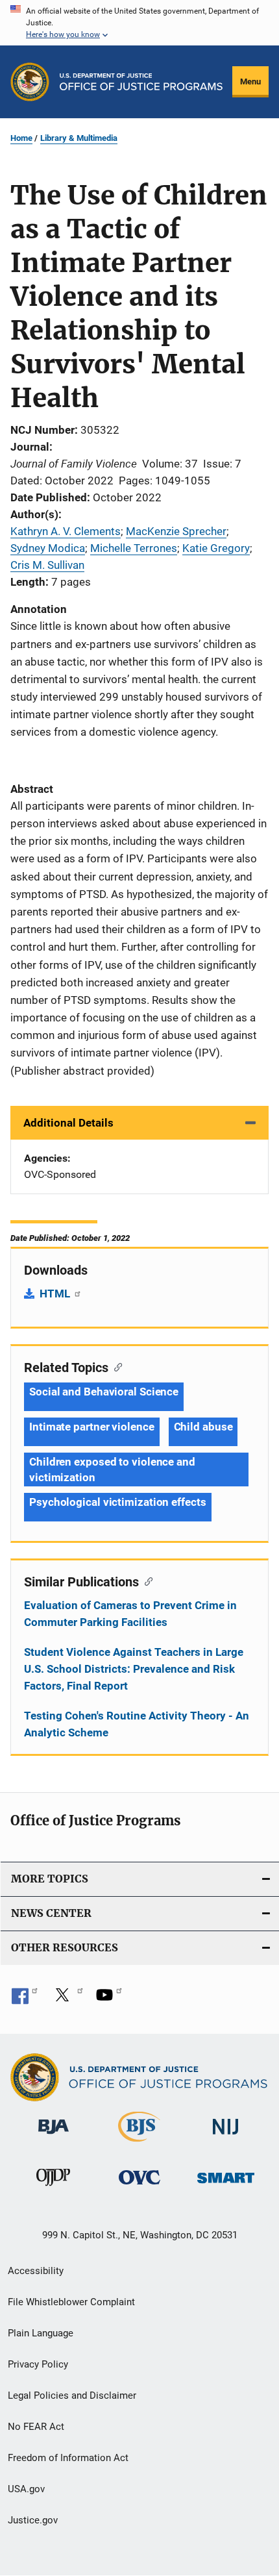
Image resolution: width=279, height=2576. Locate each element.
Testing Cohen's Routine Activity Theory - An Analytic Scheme (137, 1724)
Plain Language (41, 2333)
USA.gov (26, 2489)
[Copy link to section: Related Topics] (115, 1366)
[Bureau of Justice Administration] (54, 2136)
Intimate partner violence (92, 1427)
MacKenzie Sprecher (176, 531)
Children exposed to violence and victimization (112, 1469)
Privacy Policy (38, 2364)
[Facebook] (25, 1999)
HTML (56, 1294)
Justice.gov (33, 2520)
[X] (67, 1999)
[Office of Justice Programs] (30, 82)
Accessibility (36, 2271)
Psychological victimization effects (118, 1502)
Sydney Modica (48, 548)
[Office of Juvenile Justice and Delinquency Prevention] (53, 2188)
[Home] (141, 82)
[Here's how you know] (139, 23)
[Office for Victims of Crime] (139, 2187)
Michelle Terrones (134, 548)
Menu (250, 81)
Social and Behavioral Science (104, 1392)
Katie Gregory (216, 548)
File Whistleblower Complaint (71, 2302)
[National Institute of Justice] (226, 2137)
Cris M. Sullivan (47, 565)
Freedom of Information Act (68, 2458)
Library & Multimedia (79, 138)
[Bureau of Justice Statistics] (139, 2144)
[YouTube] (109, 1999)
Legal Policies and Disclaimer (72, 2395)
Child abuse (203, 1427)
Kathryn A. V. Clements (66, 531)
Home (21, 138)
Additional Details (68, 1123)
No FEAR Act (36, 2427)
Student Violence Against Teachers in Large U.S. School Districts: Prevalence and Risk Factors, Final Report (134, 1669)
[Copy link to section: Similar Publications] (146, 1581)
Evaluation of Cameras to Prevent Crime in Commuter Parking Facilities (130, 1614)
